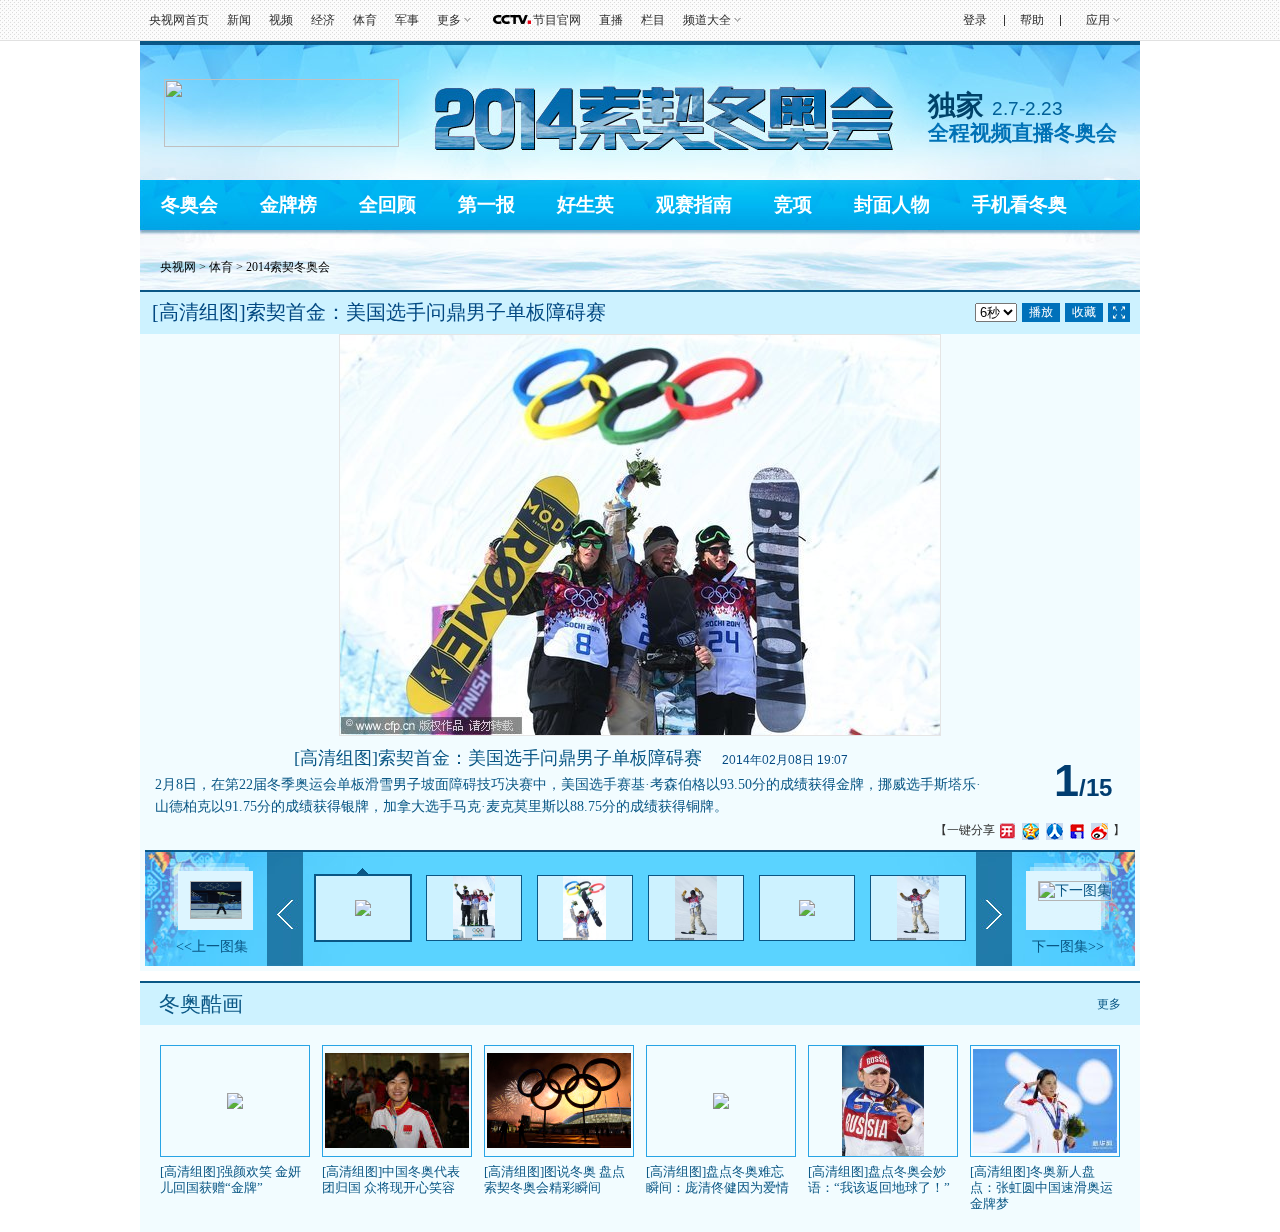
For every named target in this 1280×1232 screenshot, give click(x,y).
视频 (281, 20)
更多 (1109, 1004)
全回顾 (387, 204)
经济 (323, 20)
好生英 (585, 204)
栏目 (653, 20)
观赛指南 (694, 204)
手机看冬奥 (1019, 204)
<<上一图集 (212, 946)
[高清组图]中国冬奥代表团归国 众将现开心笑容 (391, 1179)
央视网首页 (179, 20)
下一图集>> (1068, 946)
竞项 (793, 204)
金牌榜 (288, 204)
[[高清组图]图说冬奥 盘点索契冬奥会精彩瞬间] (559, 1144)
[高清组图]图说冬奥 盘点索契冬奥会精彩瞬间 (554, 1179)
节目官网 (557, 20)
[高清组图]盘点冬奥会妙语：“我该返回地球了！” (879, 1179)
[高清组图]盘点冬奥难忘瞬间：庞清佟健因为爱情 (717, 1179)
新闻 (239, 20)
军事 (407, 20)
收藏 (1084, 312)
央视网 (178, 267)
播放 (1041, 312)
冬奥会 (189, 204)
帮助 (1032, 20)
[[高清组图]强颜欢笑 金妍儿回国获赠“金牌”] (235, 1105)
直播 (611, 20)
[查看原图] (1119, 312)
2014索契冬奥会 (288, 267)
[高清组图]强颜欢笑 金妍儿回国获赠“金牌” (230, 1179)
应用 (1098, 20)
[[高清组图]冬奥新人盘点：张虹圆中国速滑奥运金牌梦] (1045, 1149)
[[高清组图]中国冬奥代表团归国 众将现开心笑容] (397, 1144)
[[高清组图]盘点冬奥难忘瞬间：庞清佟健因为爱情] (721, 1105)
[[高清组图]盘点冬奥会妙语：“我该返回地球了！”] (883, 1152)
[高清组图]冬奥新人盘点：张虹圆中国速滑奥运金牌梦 (1041, 1187)
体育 (365, 20)
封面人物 (892, 204)
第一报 (486, 204)
